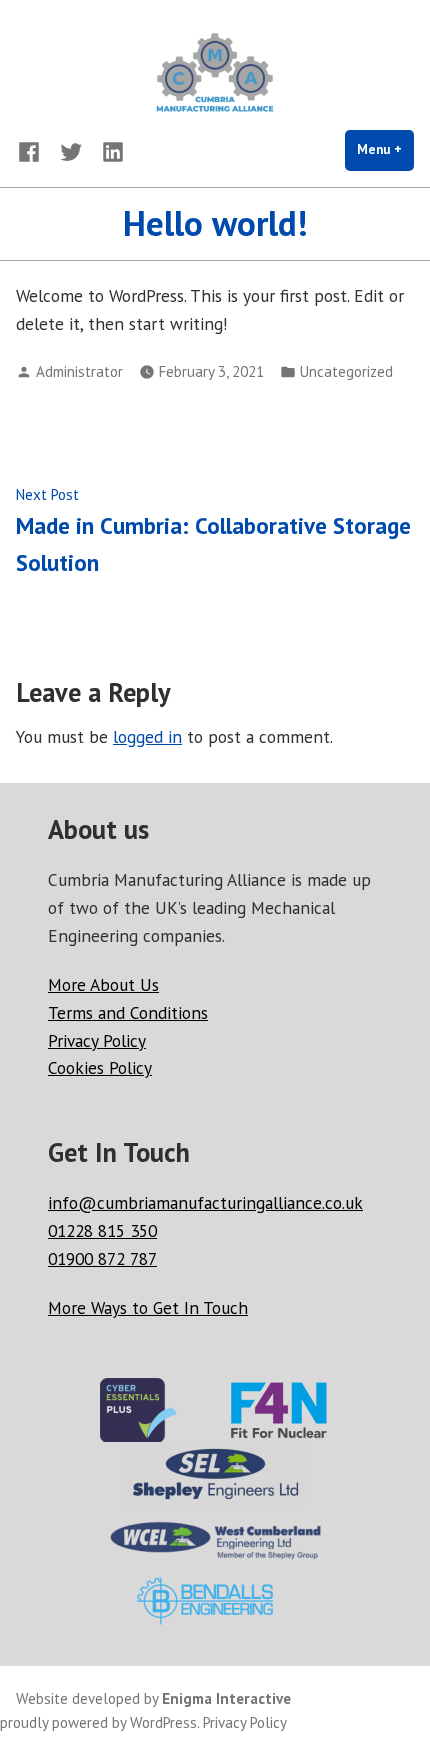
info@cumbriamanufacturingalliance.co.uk (205, 1202)
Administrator (79, 371)
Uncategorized (346, 371)
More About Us (103, 984)
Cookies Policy (100, 1067)
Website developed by (153, 1698)
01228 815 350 (102, 1230)
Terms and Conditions (128, 1012)
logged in (147, 736)
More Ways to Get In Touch (148, 1307)
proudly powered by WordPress (98, 1722)
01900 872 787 (102, 1258)
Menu (385, 149)
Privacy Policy (97, 1040)
